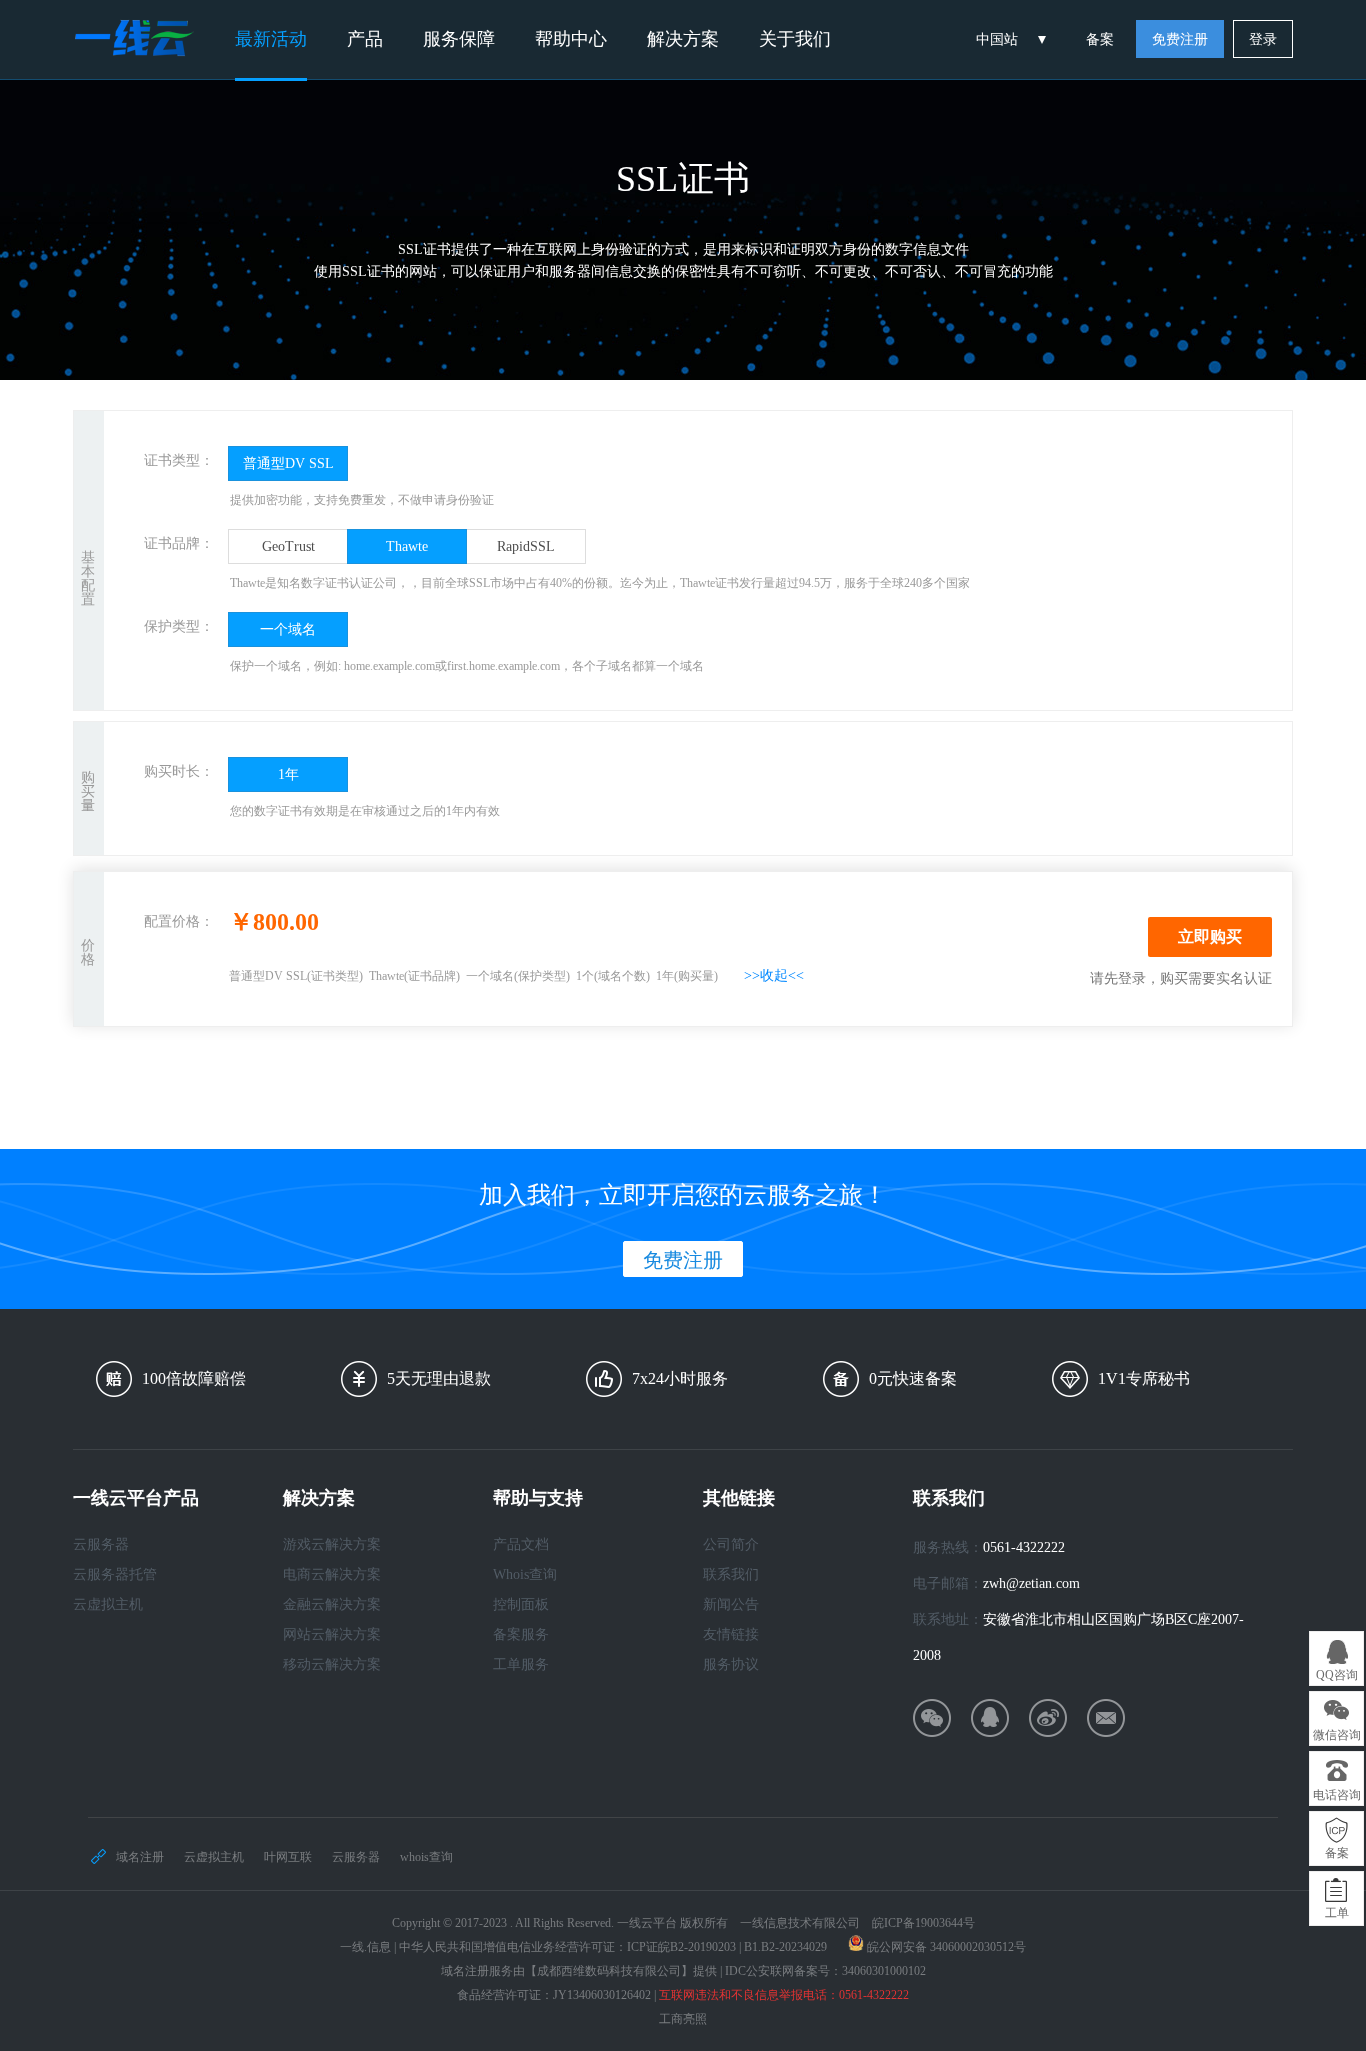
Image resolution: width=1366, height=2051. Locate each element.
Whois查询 (525, 1574)
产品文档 (521, 1544)
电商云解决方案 (332, 1574)
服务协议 (731, 1664)
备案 (1100, 39)
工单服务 (521, 1664)
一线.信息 (365, 1947)
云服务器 (101, 1544)
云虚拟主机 (108, 1604)
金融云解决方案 (332, 1604)
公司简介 (731, 1544)
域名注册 (140, 1857)
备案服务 (521, 1634)
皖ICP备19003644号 (923, 1923)
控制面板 (521, 1604)
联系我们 (731, 1574)
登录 (1263, 39)
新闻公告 (731, 1604)
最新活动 (271, 39)
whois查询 (426, 1857)
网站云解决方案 (332, 1634)
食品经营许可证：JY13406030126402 (554, 1995)
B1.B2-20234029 (785, 1947)
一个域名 (288, 629)
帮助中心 (571, 39)
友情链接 (731, 1634)
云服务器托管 (115, 1574)
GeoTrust (288, 546)
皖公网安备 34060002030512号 (946, 1947)
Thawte (407, 546)
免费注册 (1180, 39)
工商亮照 (683, 2019)
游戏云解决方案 (332, 1544)
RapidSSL (526, 546)
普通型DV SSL (288, 463)
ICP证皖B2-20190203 (681, 1947)
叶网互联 (288, 1857)
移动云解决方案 (332, 1664)
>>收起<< (774, 975)
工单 (1337, 1913)
